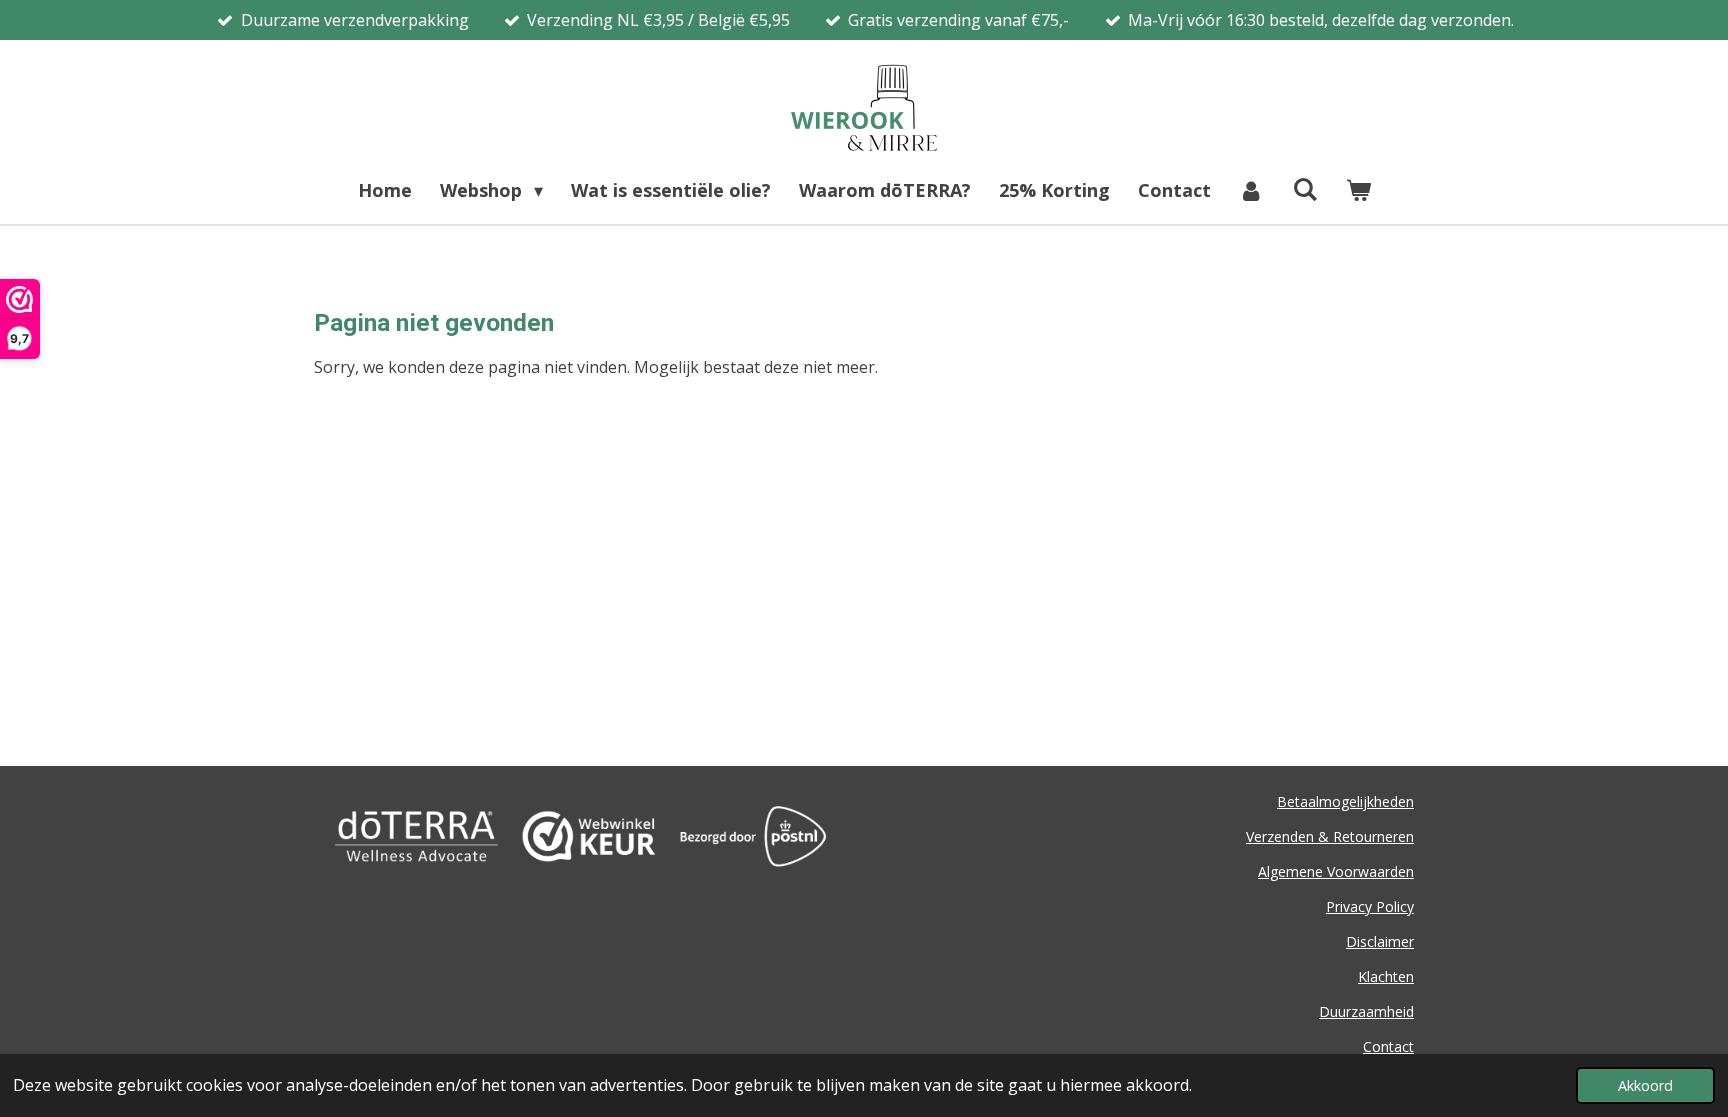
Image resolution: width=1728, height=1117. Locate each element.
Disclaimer (1380, 941)
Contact (1388, 1046)
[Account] (1251, 190)
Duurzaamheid (1366, 1011)
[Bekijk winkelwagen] (1357, 190)
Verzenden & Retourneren (1330, 836)
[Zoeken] (1304, 189)
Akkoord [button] (1645, 1085)
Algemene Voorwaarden (1336, 871)
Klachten (1386, 976)
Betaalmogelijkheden (1345, 801)
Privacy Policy (1370, 906)
